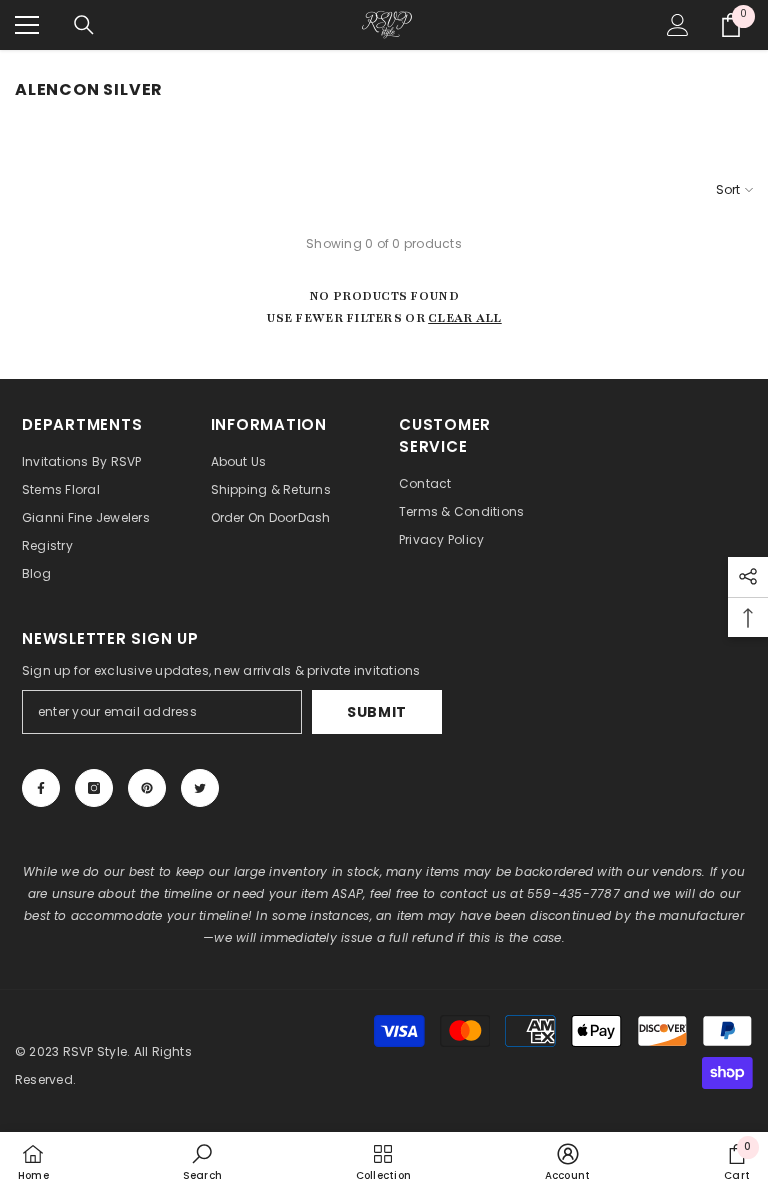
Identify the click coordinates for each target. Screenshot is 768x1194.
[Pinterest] (147, 788)
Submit (377, 712)
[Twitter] (200, 788)
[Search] (84, 25)
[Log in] (678, 25)
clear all (465, 318)
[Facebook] (41, 788)
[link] (202, 1162)
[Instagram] (94, 788)
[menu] (27, 25)
